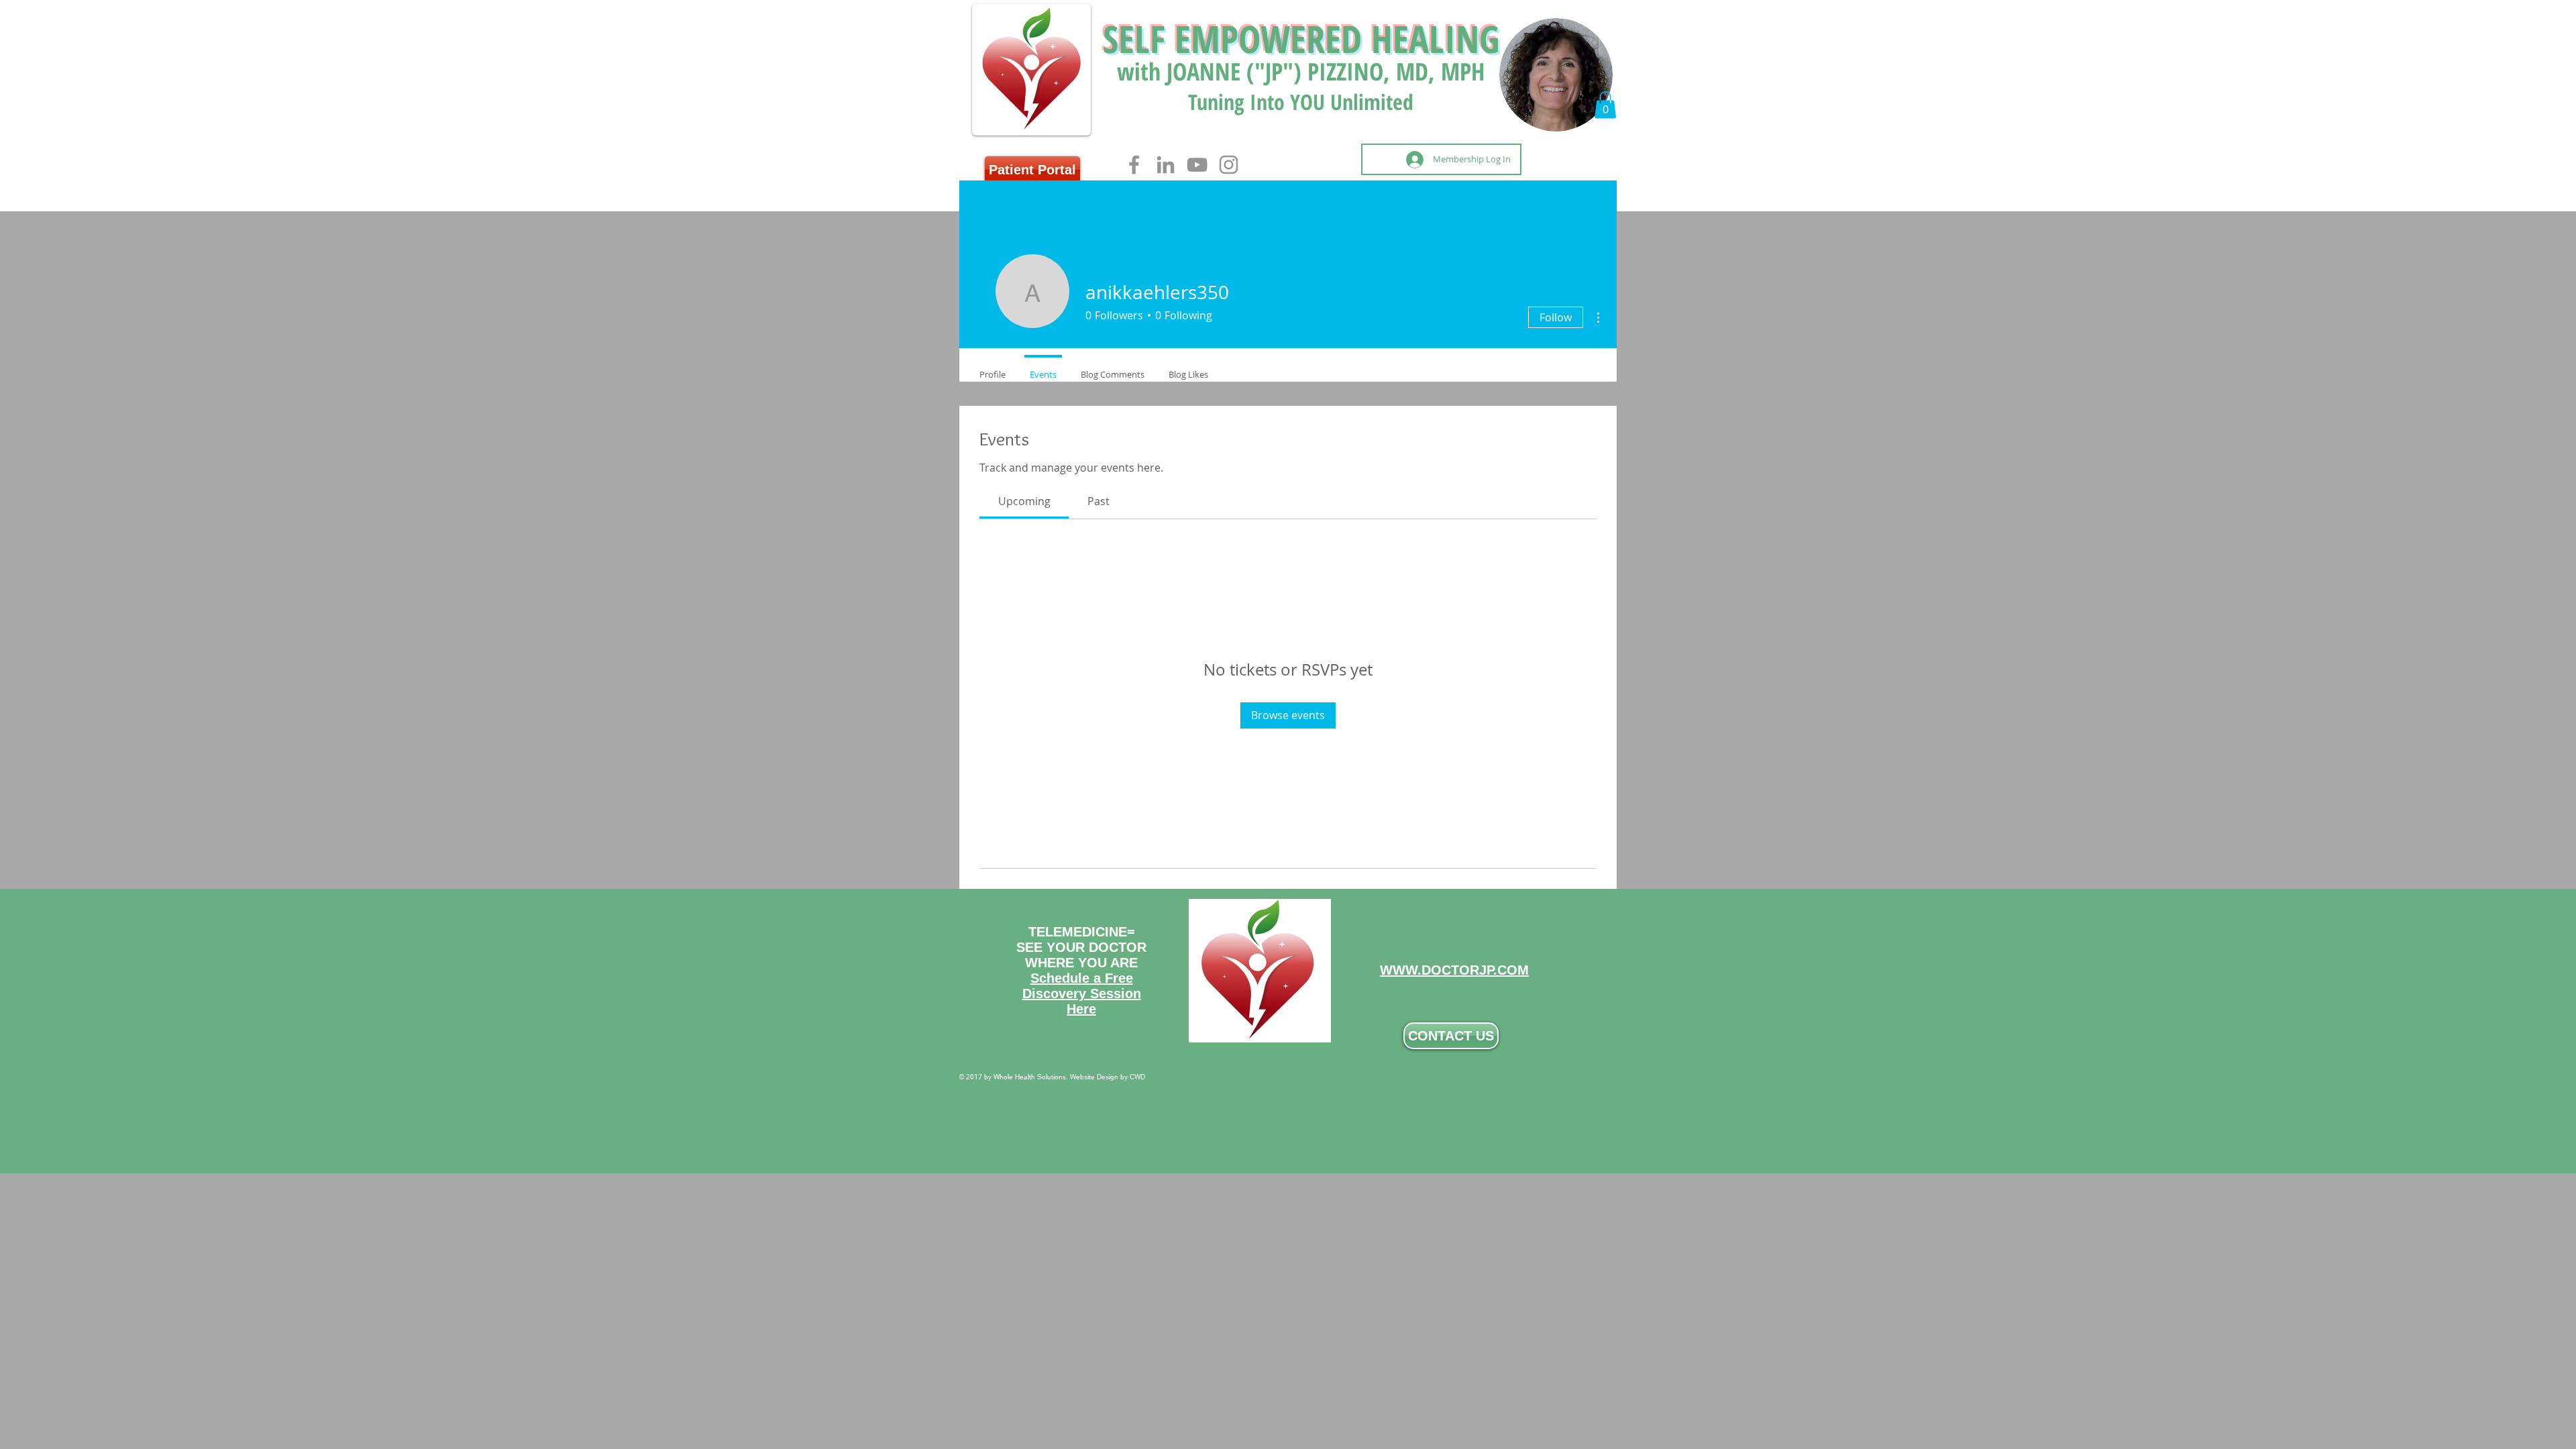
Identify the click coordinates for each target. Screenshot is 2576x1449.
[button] (1605, 105)
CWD (1137, 1077)
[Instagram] (1229, 165)
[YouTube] (1197, 165)
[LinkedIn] (1166, 165)
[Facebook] (1134, 165)
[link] (1024, 501)
